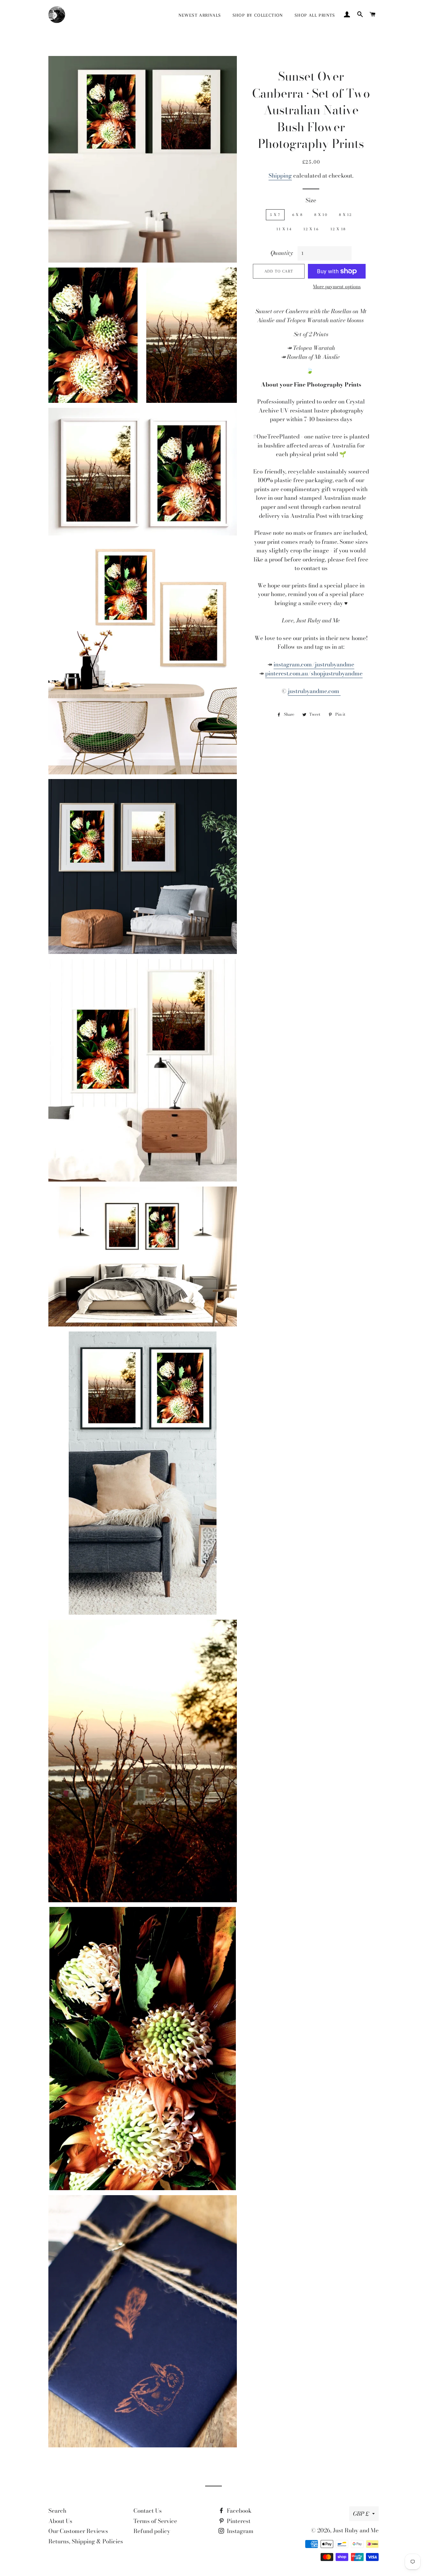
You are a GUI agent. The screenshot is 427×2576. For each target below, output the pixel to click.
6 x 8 (298, 215)
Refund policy (152, 2531)
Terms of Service (155, 2521)
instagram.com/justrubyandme (314, 664)
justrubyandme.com (314, 691)
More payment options (337, 287)
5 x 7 (275, 215)
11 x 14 (284, 229)
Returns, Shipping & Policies (86, 2541)
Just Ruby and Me (356, 2530)
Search (57, 2511)
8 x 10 (321, 215)
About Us (60, 2521)
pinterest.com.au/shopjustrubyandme (314, 673)
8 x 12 (345, 215)
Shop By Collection (258, 15)
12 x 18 (338, 229)
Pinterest (238, 2521)
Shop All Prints (315, 15)
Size (311, 200)
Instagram (240, 2531)
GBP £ (361, 2514)
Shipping (280, 176)
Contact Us (148, 2511)
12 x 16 (311, 229)
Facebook (239, 2511)
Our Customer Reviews (78, 2531)
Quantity (282, 253)
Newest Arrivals (200, 15)
